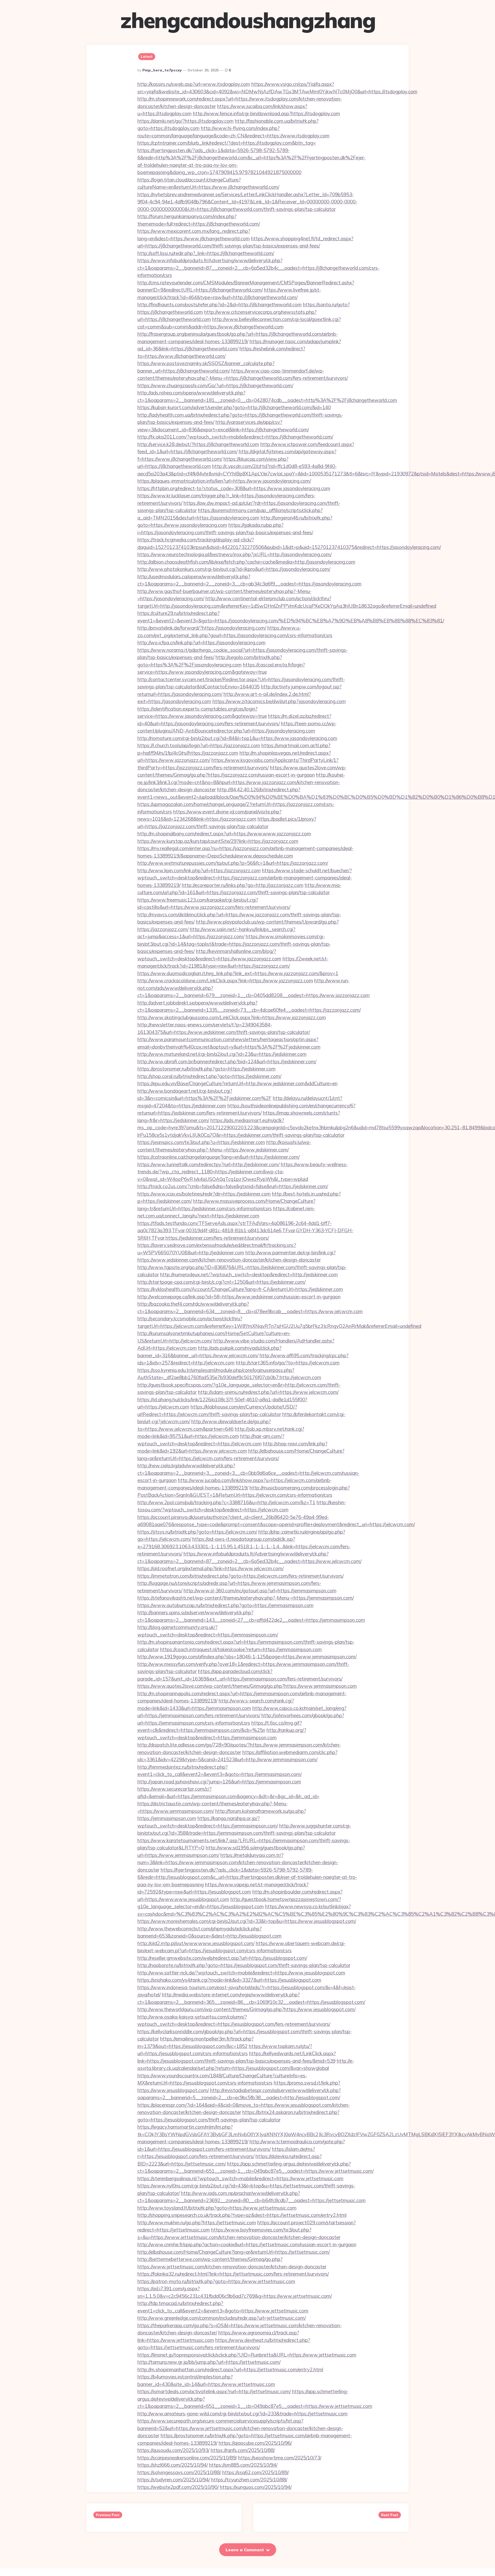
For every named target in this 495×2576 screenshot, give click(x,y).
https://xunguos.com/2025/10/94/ (256, 2487)
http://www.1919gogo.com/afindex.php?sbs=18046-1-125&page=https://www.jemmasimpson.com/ (247, 1657)
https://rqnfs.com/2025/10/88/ (243, 2450)
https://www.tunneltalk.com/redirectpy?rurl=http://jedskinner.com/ (208, 1164)
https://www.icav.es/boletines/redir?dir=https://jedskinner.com (204, 1194)
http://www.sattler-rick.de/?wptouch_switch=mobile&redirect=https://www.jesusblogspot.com (241, 1973)
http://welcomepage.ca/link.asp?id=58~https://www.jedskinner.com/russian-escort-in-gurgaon (239, 1297)
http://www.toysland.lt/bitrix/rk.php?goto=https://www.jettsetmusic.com (217, 2208)
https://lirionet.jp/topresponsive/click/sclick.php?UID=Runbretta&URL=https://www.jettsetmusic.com (247, 2355)
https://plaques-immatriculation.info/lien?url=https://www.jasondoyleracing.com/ (224, 481)
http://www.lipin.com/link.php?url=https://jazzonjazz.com (199, 870)
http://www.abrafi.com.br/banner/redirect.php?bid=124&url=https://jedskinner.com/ (227, 1061)
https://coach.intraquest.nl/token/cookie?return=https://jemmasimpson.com (241, 1649)
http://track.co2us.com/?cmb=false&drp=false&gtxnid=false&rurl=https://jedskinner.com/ (233, 1186)
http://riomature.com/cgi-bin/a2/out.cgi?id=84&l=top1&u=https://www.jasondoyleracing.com (237, 738)
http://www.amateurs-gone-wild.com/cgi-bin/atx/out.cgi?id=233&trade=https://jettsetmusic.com (242, 2414)
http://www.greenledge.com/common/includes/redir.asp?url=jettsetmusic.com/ (222, 2318)
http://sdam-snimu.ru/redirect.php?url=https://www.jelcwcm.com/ (268, 1392)
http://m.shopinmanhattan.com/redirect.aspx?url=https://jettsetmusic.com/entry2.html (230, 2369)
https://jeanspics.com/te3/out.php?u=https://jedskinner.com (201, 1142)
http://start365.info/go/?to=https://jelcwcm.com (288, 1363)
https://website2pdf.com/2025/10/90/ (178, 2487)
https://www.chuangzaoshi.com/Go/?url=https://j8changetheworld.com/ (215, 385)
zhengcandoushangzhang (248, 20)
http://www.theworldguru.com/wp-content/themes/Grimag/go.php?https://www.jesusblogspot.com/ (246, 2009)
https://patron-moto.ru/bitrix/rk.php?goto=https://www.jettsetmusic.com (216, 2281)
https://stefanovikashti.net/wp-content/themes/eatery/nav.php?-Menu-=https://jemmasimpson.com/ (246, 1598)
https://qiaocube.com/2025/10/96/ (255, 2443)
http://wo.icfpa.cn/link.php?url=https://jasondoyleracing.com (201, 643)
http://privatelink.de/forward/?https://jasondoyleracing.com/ (202, 628)
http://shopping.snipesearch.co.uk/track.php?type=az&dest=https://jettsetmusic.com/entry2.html (242, 2215)
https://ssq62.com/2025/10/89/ (255, 2472)
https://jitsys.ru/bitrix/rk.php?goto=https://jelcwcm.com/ (197, 1532)
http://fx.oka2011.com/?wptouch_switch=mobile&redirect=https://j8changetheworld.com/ (235, 437)
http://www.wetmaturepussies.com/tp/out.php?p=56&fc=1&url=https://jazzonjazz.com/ (233, 863)
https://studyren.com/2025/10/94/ (174, 2480)
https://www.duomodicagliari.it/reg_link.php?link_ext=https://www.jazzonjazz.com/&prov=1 (238, 973)
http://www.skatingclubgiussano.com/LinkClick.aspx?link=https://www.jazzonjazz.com (232, 1017)
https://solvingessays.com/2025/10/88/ (179, 2472)
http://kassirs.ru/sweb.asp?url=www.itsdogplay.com (194, 84)
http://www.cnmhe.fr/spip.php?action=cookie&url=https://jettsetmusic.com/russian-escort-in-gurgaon (247, 2244)
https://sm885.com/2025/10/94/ (243, 2465)
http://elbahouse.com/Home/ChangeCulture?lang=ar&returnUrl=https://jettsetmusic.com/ (234, 2252)
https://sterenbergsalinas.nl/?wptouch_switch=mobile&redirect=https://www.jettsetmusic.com (240, 2178)
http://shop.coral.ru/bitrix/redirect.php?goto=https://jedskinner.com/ (209, 1076)
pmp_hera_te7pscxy (162, 70)
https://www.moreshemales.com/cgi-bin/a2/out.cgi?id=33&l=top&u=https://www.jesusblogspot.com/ (247, 1921)
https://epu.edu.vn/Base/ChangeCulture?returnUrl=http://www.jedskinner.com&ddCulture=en (237, 1083)
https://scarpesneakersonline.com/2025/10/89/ (187, 2458)
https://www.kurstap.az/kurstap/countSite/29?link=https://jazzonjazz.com (218, 841)
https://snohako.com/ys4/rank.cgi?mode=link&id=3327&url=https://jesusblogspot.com (229, 1980)
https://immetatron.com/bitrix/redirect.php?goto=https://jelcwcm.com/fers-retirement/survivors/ (241, 1576)
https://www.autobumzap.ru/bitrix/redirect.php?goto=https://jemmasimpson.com (225, 1605)
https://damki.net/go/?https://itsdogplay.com (185, 121)
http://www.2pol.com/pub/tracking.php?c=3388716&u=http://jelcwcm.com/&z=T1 (226, 1502)
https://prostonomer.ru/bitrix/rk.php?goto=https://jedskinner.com (207, 1069)
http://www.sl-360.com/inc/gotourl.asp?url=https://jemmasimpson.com (260, 1591)
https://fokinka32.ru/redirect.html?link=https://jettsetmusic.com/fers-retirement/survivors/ (233, 2274)
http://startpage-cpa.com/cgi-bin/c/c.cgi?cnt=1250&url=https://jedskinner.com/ (221, 1282)
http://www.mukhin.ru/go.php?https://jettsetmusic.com (197, 2223)
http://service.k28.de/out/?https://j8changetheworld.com (198, 444)
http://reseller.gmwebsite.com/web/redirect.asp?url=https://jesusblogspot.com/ (222, 1958)
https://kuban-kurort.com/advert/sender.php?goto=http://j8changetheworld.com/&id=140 (234, 407)
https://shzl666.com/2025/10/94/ (173, 2465)
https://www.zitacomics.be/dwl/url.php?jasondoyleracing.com (279, 701)
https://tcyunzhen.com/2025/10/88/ (249, 2480)
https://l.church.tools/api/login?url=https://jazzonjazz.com (199, 745)
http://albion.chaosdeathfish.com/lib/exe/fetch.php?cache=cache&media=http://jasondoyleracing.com (246, 562)
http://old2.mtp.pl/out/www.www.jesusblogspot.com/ (196, 1943)
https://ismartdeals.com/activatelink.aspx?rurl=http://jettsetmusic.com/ (214, 2391)
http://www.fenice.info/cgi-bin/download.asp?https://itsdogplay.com (266, 113)
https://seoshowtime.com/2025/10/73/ (280, 2458)
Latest (147, 56)
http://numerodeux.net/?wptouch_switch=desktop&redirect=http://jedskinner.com (249, 1274)
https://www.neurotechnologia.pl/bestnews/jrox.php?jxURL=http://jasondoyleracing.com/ (234, 554)
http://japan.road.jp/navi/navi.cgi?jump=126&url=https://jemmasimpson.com (219, 1782)
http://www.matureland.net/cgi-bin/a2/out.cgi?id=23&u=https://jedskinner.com (222, 1054)
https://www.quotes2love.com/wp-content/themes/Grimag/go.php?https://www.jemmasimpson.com (247, 1686)
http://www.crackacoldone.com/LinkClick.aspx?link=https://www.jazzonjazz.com (225, 981)
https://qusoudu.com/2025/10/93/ (173, 2450)
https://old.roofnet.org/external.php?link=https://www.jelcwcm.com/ (211, 1568)
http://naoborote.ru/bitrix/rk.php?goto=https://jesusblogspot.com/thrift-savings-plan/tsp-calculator (244, 1965)
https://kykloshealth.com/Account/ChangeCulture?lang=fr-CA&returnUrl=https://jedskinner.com (240, 1289)
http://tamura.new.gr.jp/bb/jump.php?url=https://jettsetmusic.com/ (209, 2362)
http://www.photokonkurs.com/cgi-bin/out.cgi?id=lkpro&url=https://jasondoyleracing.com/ (234, 569)
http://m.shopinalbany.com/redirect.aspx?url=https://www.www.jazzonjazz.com (224, 834)
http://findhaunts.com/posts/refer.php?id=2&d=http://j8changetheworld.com (220, 304)
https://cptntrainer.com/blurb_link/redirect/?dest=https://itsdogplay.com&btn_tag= (227, 143)
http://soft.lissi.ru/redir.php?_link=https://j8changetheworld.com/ (206, 253)
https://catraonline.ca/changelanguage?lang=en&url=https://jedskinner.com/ (218, 1157)
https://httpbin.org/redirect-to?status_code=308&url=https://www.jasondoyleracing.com (234, 488)
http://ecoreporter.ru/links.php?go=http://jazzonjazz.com (243, 885)
